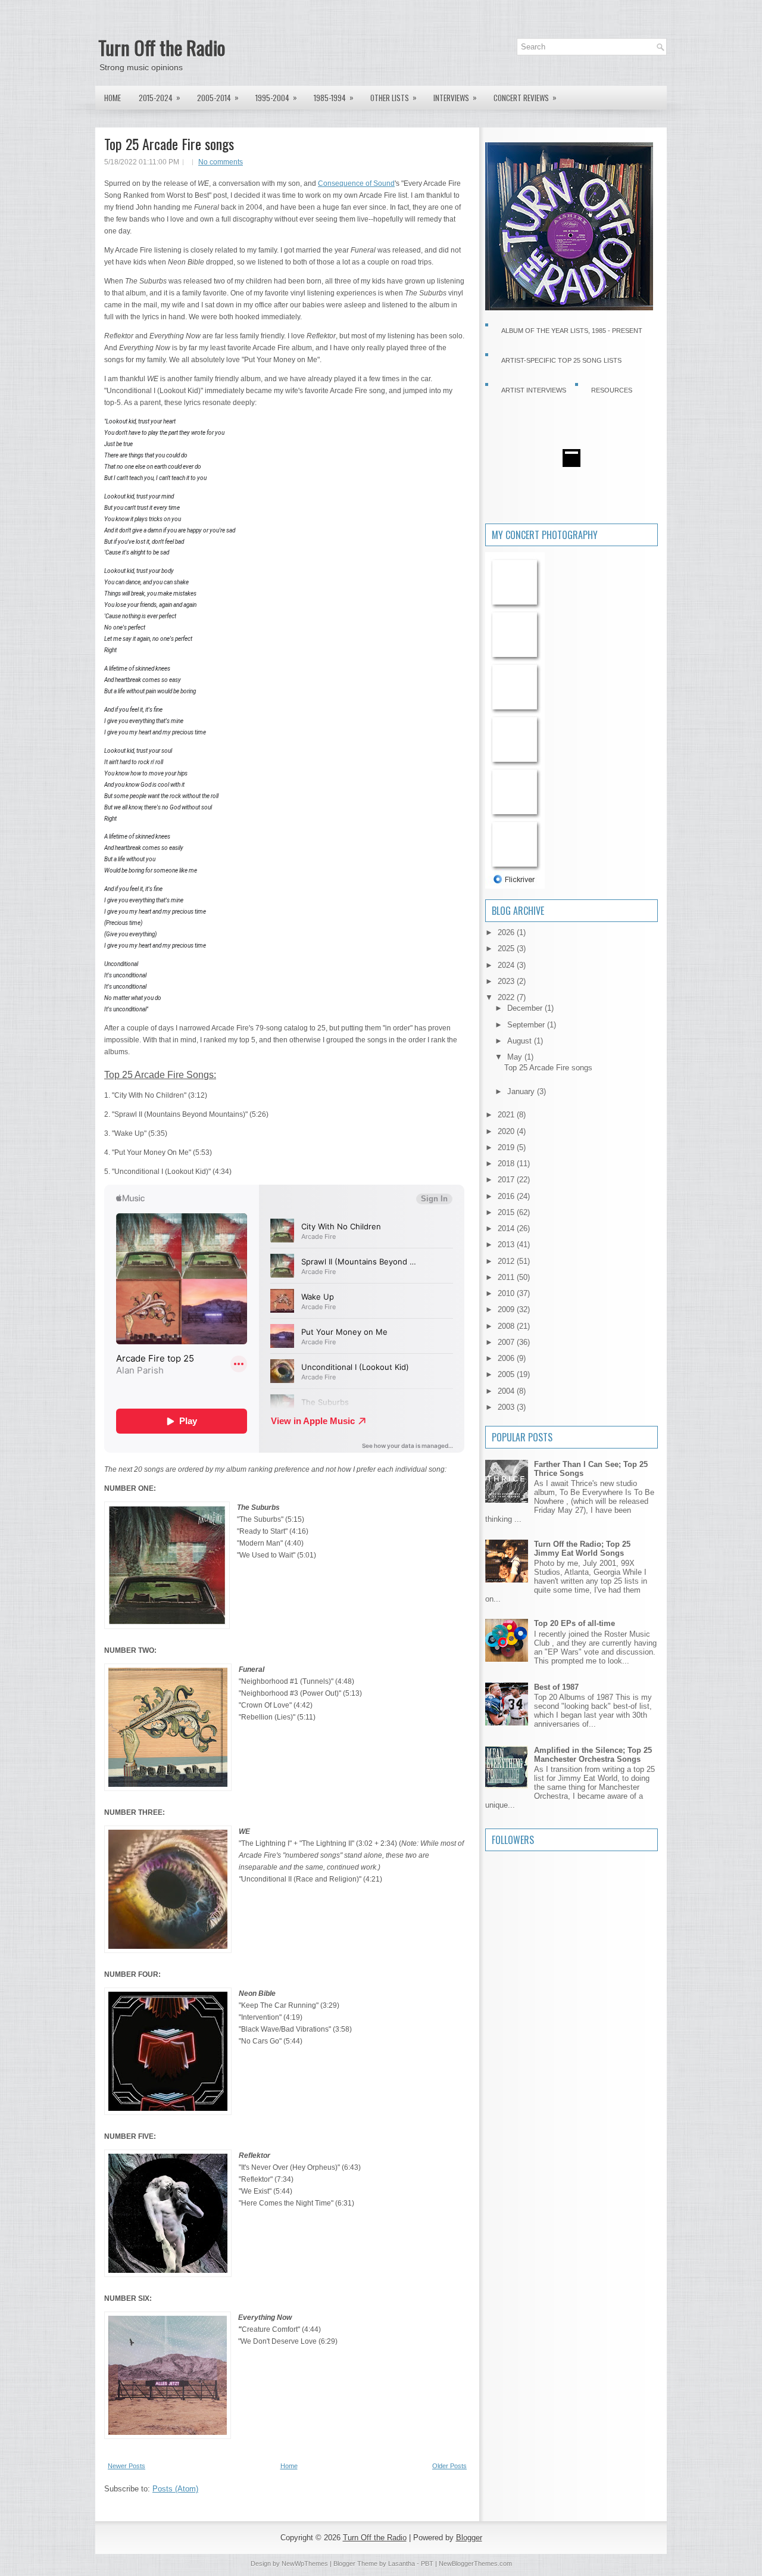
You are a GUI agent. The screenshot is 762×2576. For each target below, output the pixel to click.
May (516, 1057)
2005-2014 (218, 97)
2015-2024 (160, 97)
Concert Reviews (525, 97)
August (521, 1041)
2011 (507, 1277)
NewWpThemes (305, 2563)
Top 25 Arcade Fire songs (169, 144)
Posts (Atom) (175, 2489)
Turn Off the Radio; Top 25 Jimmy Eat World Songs (582, 1549)
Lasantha (402, 2563)
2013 (507, 1245)
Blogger (469, 2538)
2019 (507, 1147)
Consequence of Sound (356, 183)
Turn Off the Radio (162, 47)
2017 (507, 1180)
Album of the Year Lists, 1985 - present (572, 331)
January (522, 1091)
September (527, 1025)
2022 (507, 997)
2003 (507, 1407)
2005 (507, 1374)
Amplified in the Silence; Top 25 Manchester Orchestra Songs (593, 1755)
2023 (507, 981)
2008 (507, 1326)
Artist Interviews (534, 390)
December (526, 1008)
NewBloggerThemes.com (475, 2563)
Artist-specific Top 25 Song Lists (561, 360)
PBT (427, 2563)
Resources (612, 390)
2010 (507, 1293)
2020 (507, 1131)
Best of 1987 (556, 1687)
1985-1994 (334, 97)
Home (113, 98)
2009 (507, 1309)
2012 (507, 1261)
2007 (507, 1342)
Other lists (394, 97)
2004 (507, 1391)
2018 (507, 1164)
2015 (507, 1212)
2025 (507, 949)
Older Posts (449, 2466)
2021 (507, 1115)
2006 (507, 1358)
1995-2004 (276, 97)
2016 (507, 1196)
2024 (507, 965)
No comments (221, 162)
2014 (507, 1228)
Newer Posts (127, 2466)
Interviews (455, 97)
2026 (507, 932)
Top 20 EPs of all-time (574, 1623)
